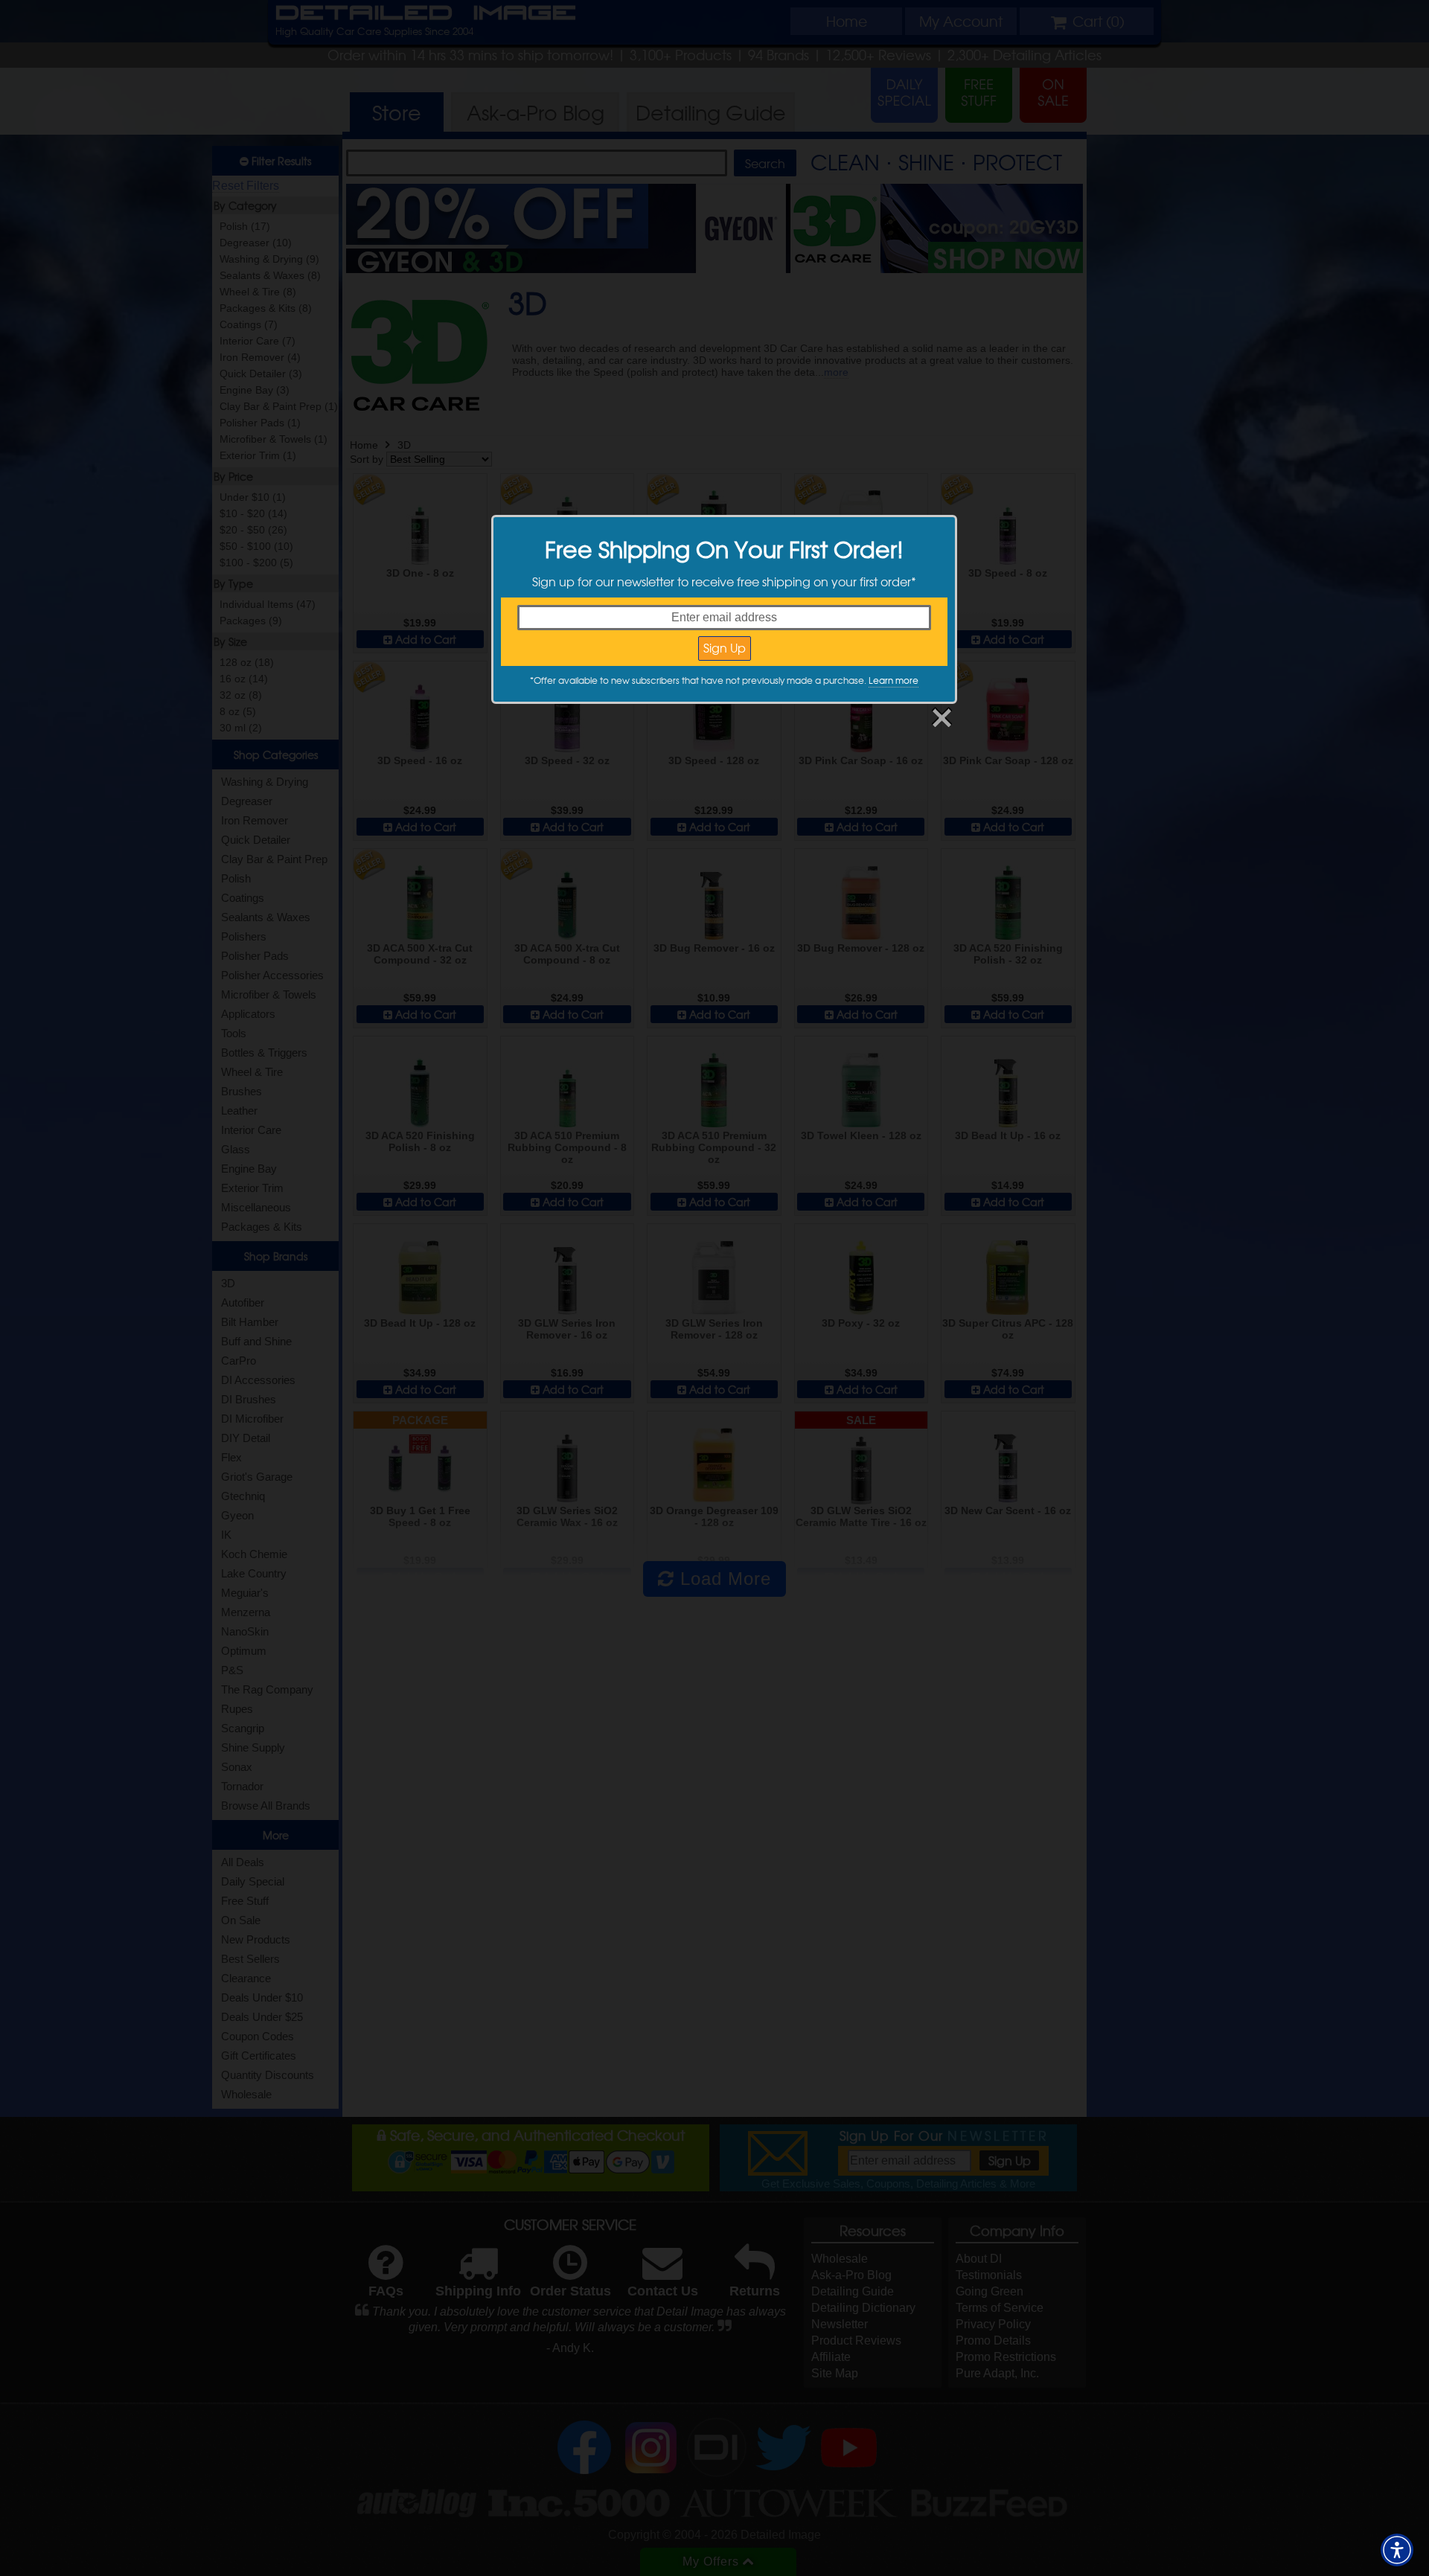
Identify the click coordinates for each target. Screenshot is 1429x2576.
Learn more (893, 680)
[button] (1397, 2550)
